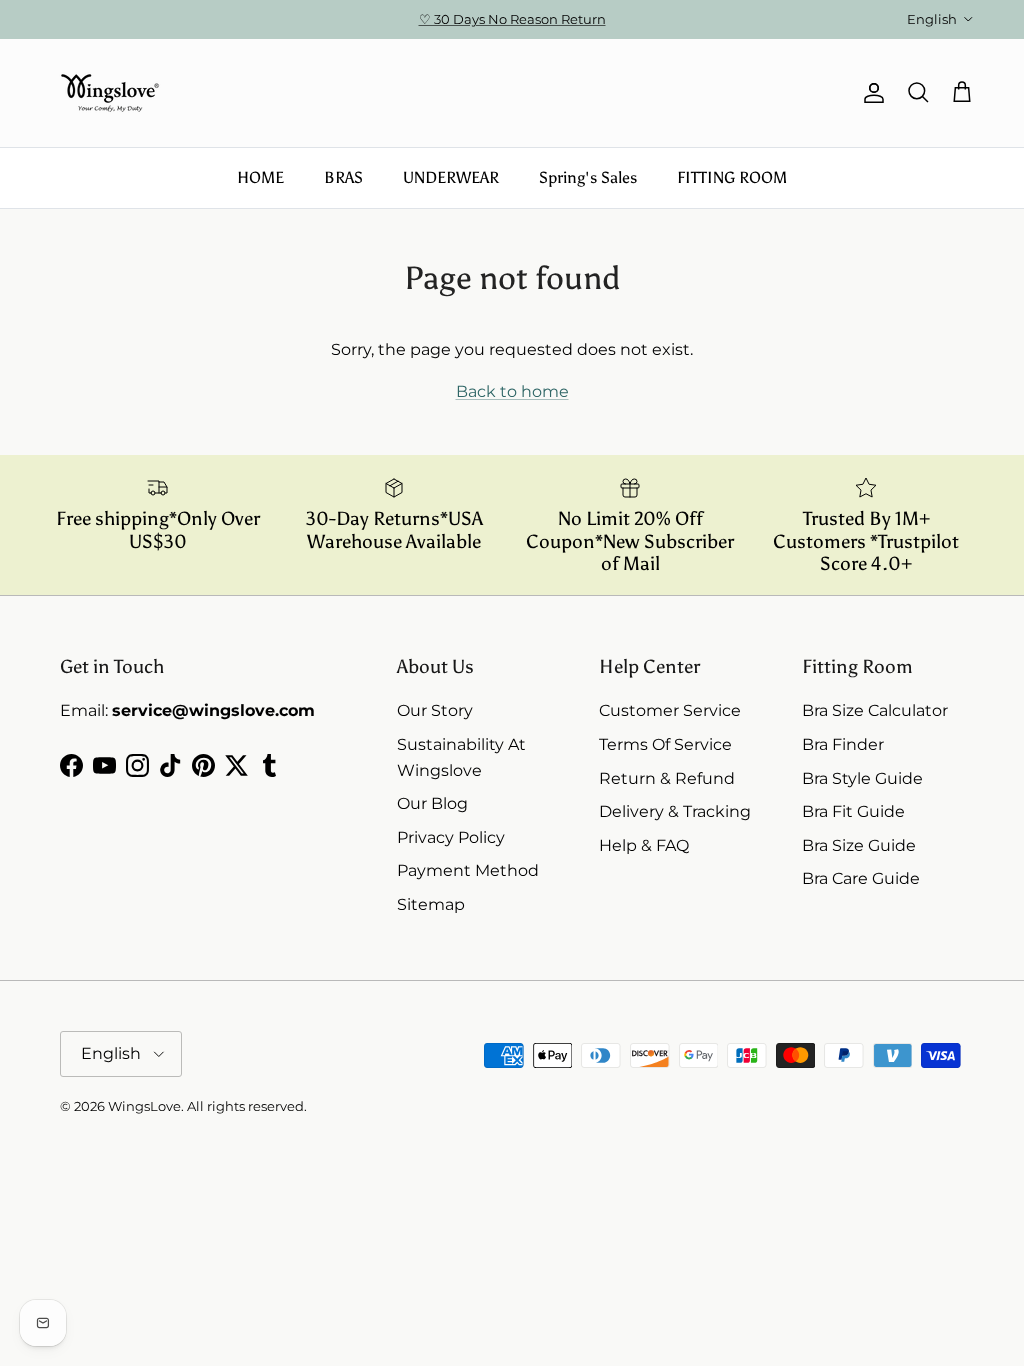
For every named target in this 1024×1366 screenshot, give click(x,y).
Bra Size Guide (859, 845)
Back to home (512, 391)
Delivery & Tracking (675, 811)
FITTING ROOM (732, 177)
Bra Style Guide (862, 778)
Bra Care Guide (861, 878)
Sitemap (431, 904)
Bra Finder (843, 744)
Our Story (435, 710)
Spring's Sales (588, 177)
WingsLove (144, 1106)
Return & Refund (667, 778)
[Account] (870, 93)
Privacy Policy (451, 837)
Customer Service (670, 710)
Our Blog (432, 803)
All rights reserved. (247, 1106)
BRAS (343, 177)
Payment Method (468, 870)
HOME (260, 177)
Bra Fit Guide (853, 811)
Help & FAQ (644, 845)
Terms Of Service (665, 744)
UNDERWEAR (451, 177)
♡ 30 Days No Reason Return (512, 19)
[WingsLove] (110, 93)
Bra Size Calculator (875, 710)
